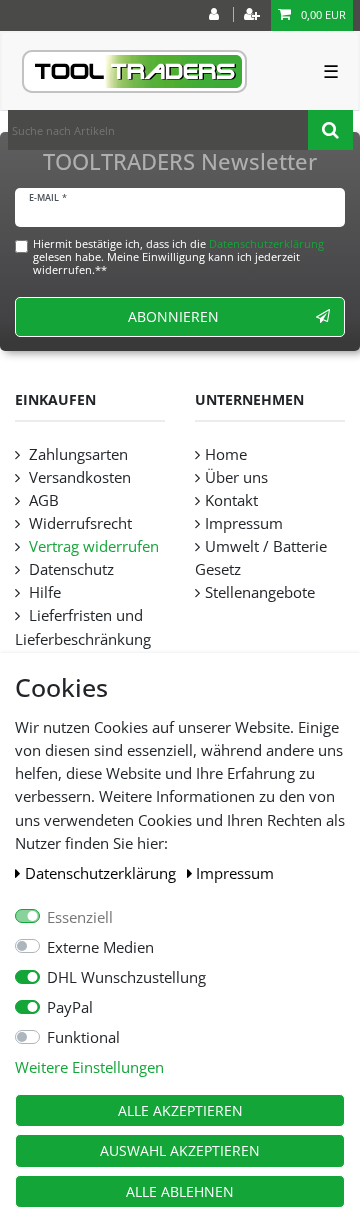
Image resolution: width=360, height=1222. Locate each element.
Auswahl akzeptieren (180, 1150)
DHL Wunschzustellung (126, 977)
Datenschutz (69, 569)
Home (226, 454)
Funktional (83, 1037)
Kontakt (231, 500)
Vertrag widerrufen (92, 546)
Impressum (235, 873)
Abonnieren (173, 316)
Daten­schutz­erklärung (102, 873)
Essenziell (80, 917)
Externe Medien (100, 947)
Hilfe (43, 592)
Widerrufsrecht (78, 523)
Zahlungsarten (76, 454)
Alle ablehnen (180, 1191)
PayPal (70, 1007)
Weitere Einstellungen (89, 1067)
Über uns (236, 477)
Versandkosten (78, 477)
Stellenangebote (260, 592)
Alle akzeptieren (180, 1110)
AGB (42, 500)
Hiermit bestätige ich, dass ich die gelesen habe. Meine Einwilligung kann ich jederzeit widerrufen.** (178, 256)
